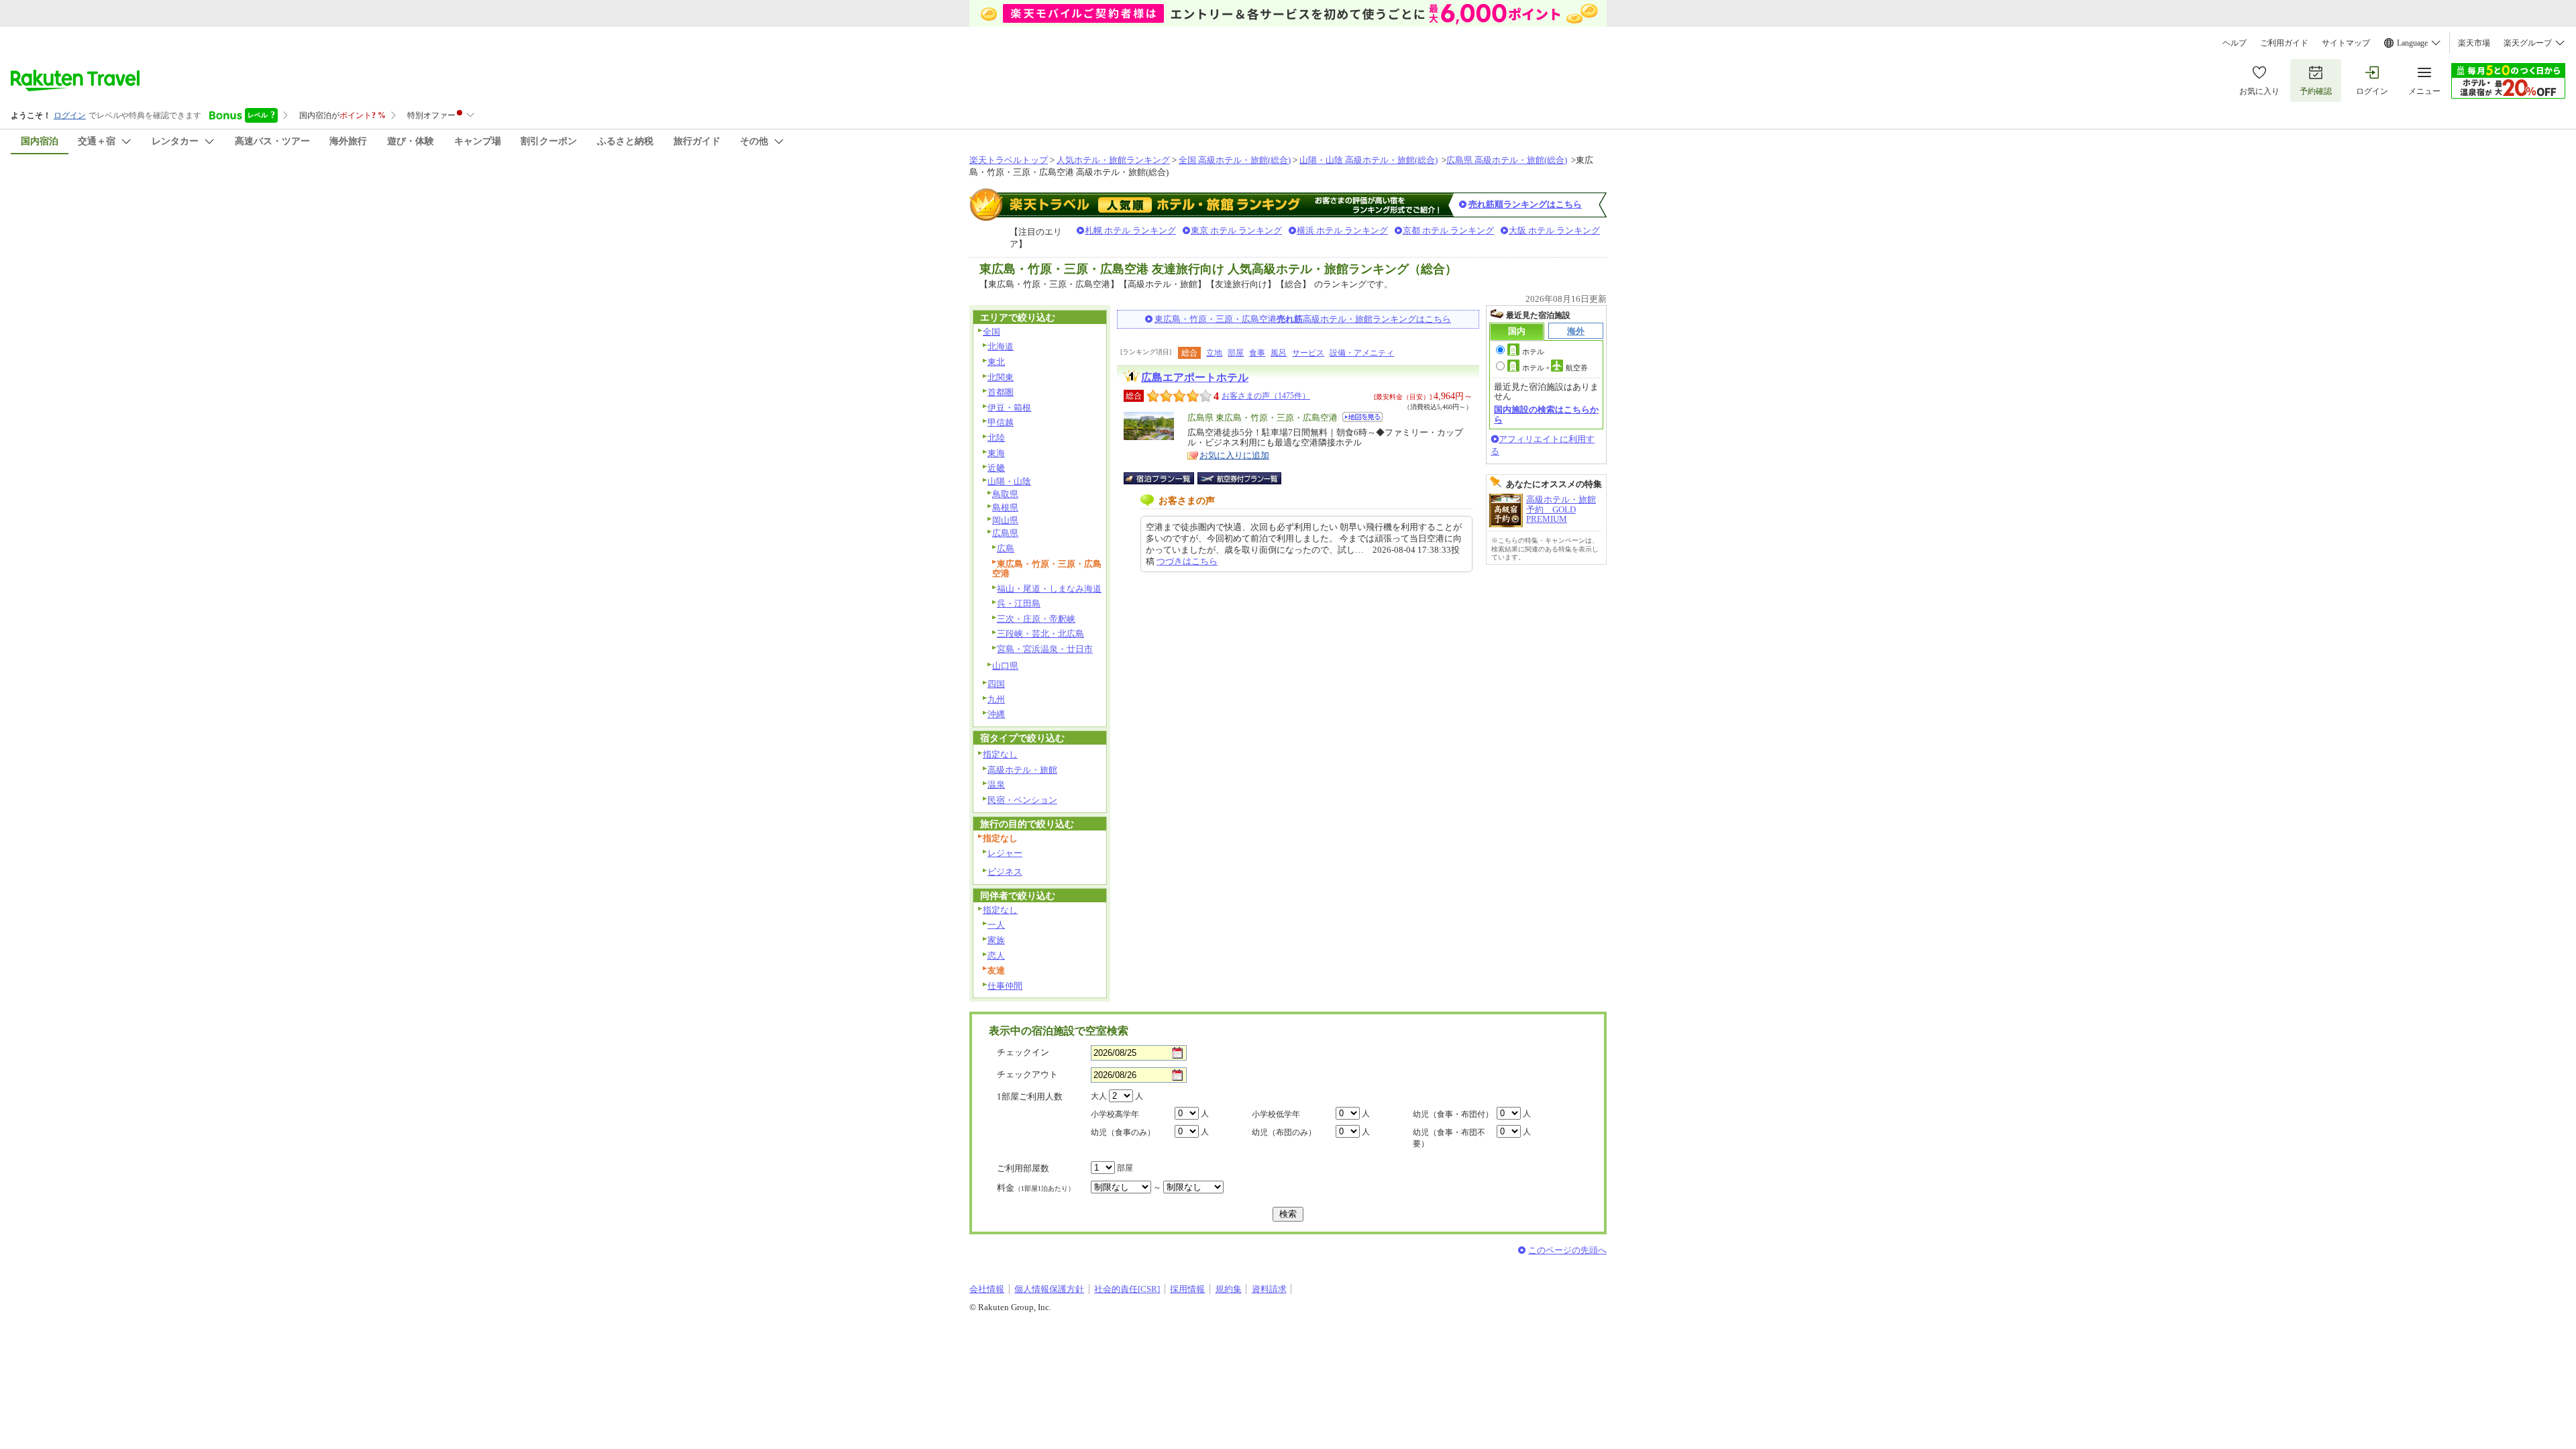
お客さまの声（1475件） (1266, 396)
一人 (996, 925)
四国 (996, 684)
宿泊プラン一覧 (1166, 478)
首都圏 (1001, 392)
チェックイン (1023, 1052)
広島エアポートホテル (1195, 377)
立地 (1214, 353)
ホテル (1533, 352)
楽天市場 (2474, 43)
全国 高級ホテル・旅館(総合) (1235, 160)
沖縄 (996, 714)
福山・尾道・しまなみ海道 (1049, 589)
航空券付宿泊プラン (1239, 478)
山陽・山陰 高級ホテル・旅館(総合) (1368, 160)
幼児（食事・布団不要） (1449, 1138)
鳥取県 (1005, 494)
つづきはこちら (1187, 561)
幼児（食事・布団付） (1453, 1114)
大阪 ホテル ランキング (1554, 230)
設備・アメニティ (1362, 353)
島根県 (1005, 507)
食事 (1257, 353)
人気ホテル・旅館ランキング (1113, 160)
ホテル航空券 (1555, 368)
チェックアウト (1027, 1074)
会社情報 (987, 1289)
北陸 (996, 438)
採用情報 (1187, 1289)
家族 (996, 940)
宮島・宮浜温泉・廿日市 (1045, 649)
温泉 (996, 785)
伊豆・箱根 (1009, 408)
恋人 (996, 956)
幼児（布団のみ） (1284, 1132)
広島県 (1005, 533)
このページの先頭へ (1567, 1250)
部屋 (1236, 353)
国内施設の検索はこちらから (1546, 414)
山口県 (1005, 666)
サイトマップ (2346, 43)
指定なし (1000, 754)
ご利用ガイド (2284, 43)
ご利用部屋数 (1023, 1168)
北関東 (1001, 377)
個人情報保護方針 (1049, 1289)
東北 (996, 362)
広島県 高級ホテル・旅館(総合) (1507, 160)
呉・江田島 (1019, 603)
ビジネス (1005, 872)
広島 (1006, 548)
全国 (991, 332)
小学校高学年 (1115, 1114)
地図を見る (1362, 417)
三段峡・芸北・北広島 (1040, 634)
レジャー (1005, 853)
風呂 (1279, 353)
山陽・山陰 (1009, 481)
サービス (1308, 353)
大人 (1099, 1096)
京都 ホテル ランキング (1448, 230)
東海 (996, 453)
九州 (996, 699)
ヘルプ (2235, 43)
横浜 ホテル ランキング (1342, 230)
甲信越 (1001, 422)
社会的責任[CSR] (1127, 1289)
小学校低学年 (1276, 1114)
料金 (1036, 1188)
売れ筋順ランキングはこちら (1525, 204)
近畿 (996, 468)
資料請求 (1269, 1289)
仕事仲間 (1005, 986)
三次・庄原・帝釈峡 (1036, 619)
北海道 (1001, 346)
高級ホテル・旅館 (1022, 770)
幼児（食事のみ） (1123, 1132)
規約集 (1229, 1289)
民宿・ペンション (1022, 800)
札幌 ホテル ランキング (1130, 230)
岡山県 (1005, 520)
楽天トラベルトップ (1009, 160)
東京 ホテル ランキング (1236, 230)
